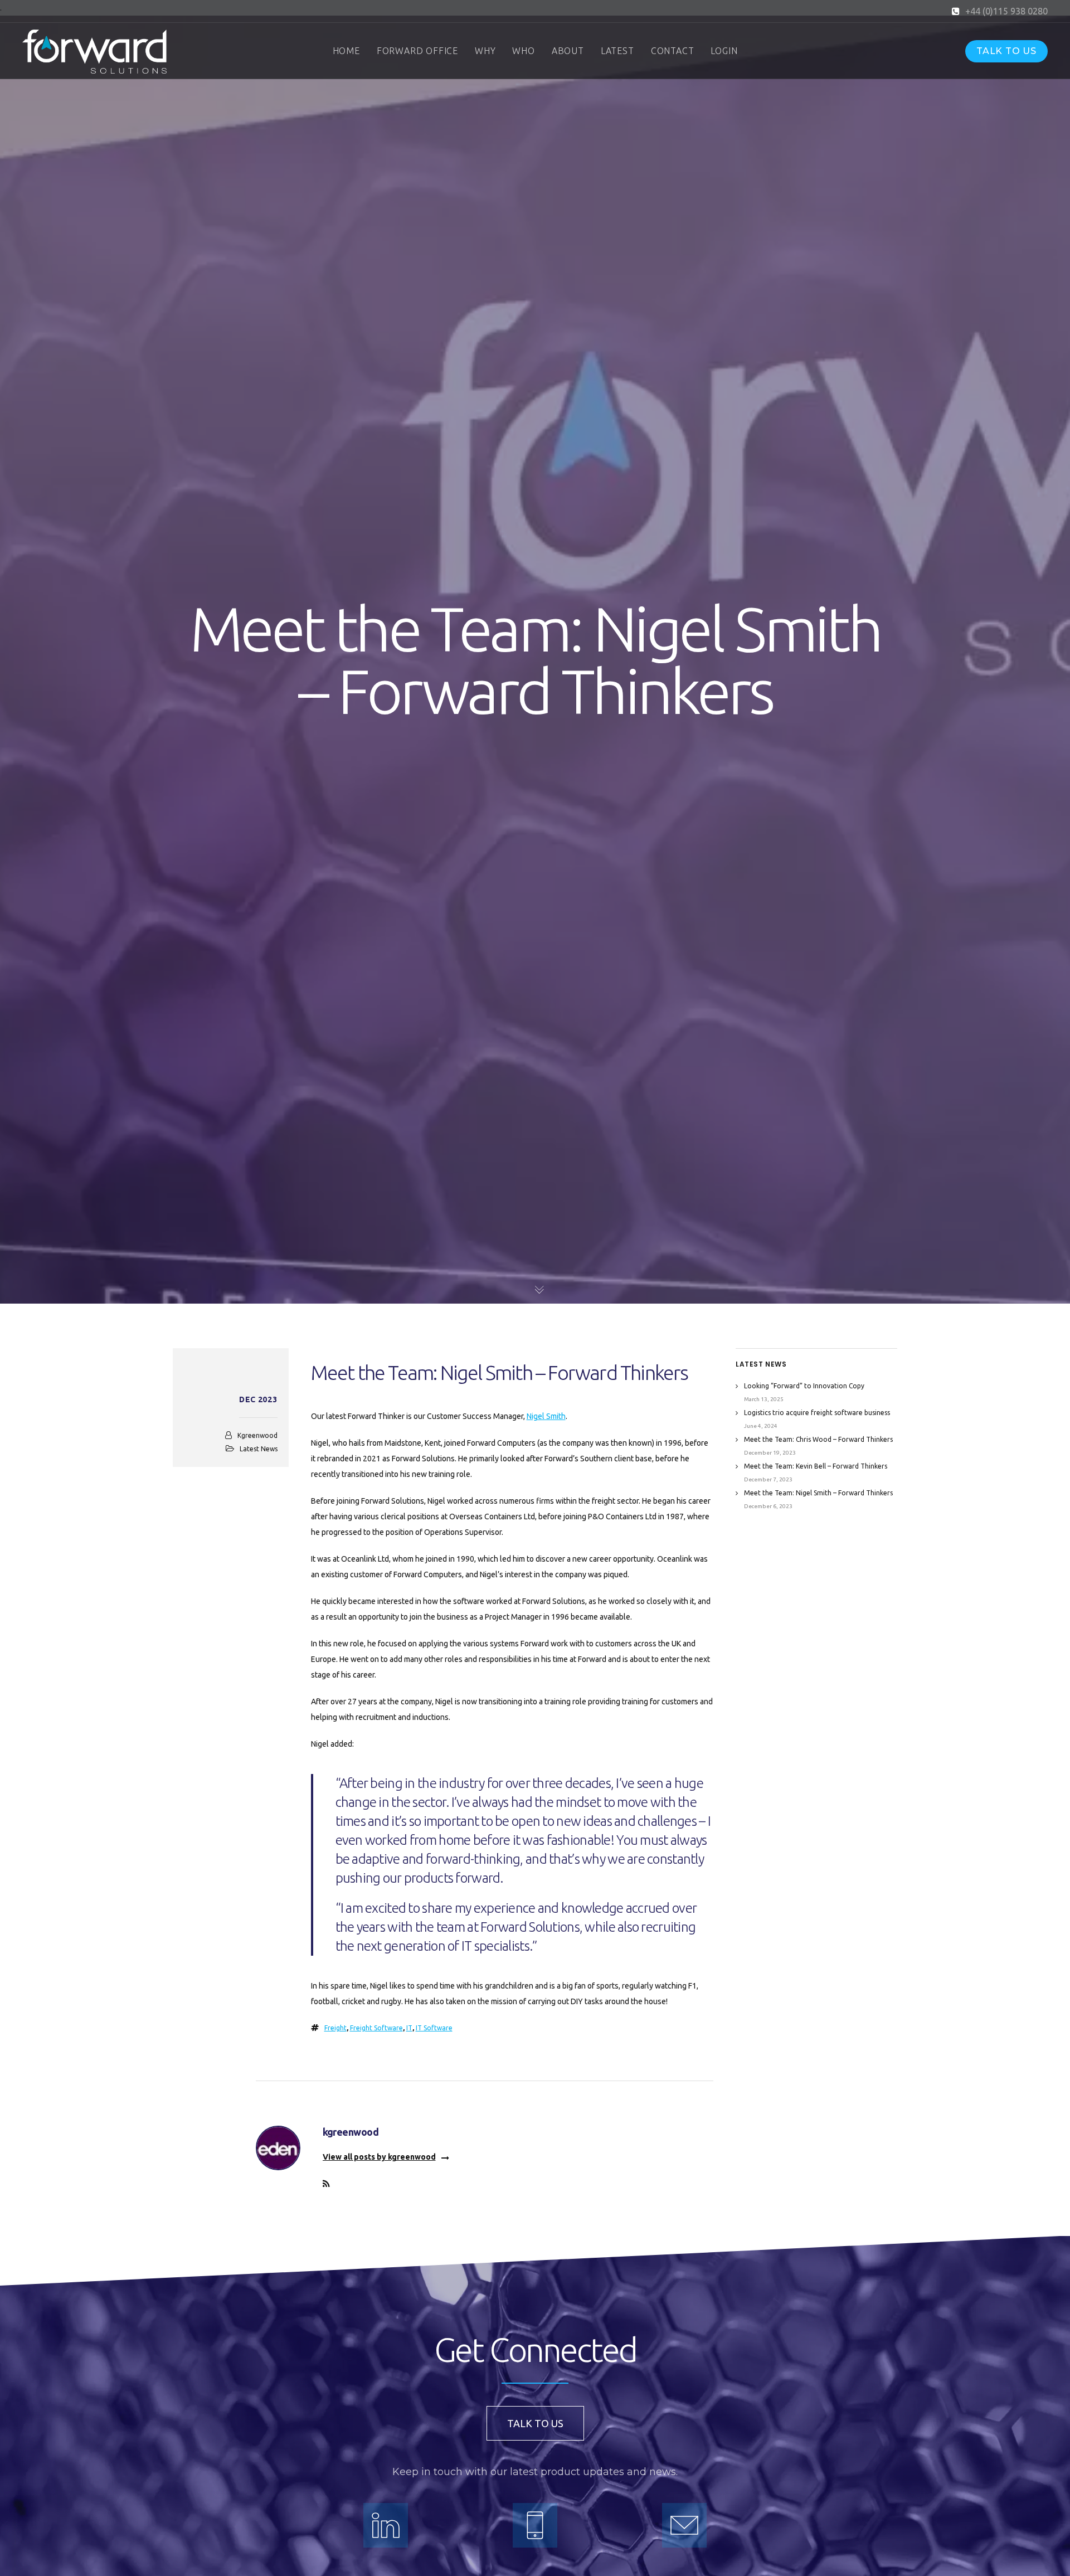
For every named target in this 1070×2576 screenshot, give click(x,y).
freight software (376, 2028)
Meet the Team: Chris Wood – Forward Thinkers (818, 1439)
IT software (434, 2028)
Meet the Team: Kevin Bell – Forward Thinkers (816, 1466)
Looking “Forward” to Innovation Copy (804, 1386)
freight (335, 2028)
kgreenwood (257, 1435)
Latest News (259, 1449)
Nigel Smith (546, 1416)
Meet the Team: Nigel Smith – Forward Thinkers (818, 1493)
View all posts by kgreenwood (379, 2157)
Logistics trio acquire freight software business (817, 1413)
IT (409, 2028)
